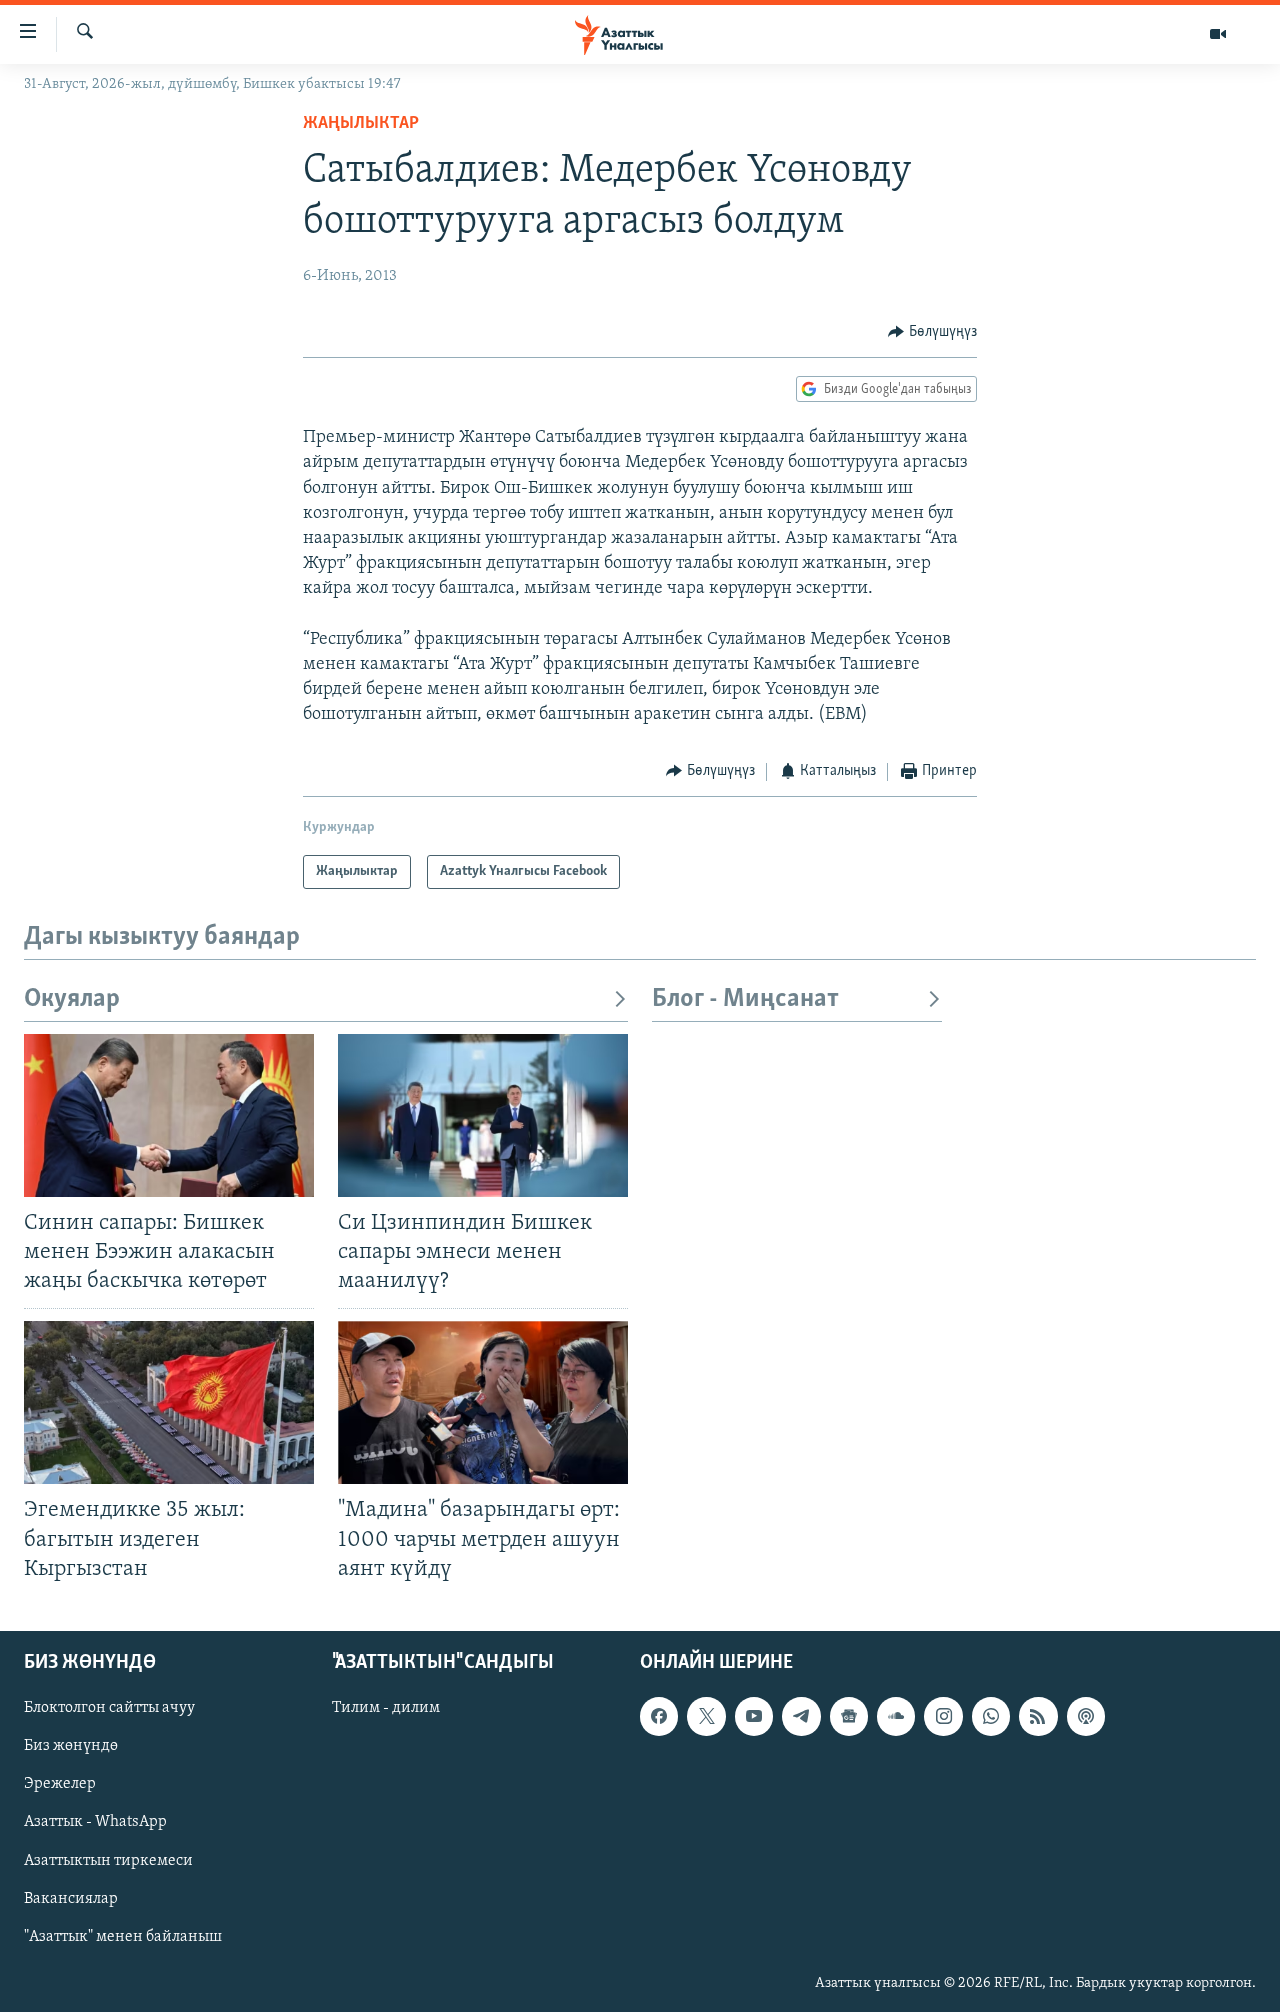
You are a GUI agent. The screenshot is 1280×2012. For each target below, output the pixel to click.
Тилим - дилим (386, 1708)
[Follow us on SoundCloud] (896, 1716)
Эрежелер (60, 1784)
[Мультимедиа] (1218, 34)
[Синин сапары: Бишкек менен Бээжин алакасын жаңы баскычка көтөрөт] (169, 1115)
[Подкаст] (1086, 1716)
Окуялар (72, 999)
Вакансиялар (71, 1898)
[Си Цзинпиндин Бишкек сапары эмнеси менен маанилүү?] (483, 1115)
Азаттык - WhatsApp (95, 1822)
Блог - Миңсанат (745, 999)
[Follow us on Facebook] (659, 1716)
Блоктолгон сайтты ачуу (109, 1708)
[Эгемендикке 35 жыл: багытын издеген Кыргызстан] (169, 1402)
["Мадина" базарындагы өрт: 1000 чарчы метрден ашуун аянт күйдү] (483, 1402)
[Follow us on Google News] (849, 1716)
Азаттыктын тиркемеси (108, 1860)
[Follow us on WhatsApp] (991, 1716)
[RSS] (1038, 1716)
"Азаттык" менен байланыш (123, 1936)
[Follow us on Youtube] (754, 1716)
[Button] (932, 332)
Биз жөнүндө (71, 1746)
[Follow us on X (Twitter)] (706, 1716)
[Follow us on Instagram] (943, 1716)
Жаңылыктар (361, 124)
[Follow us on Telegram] (801, 1716)
